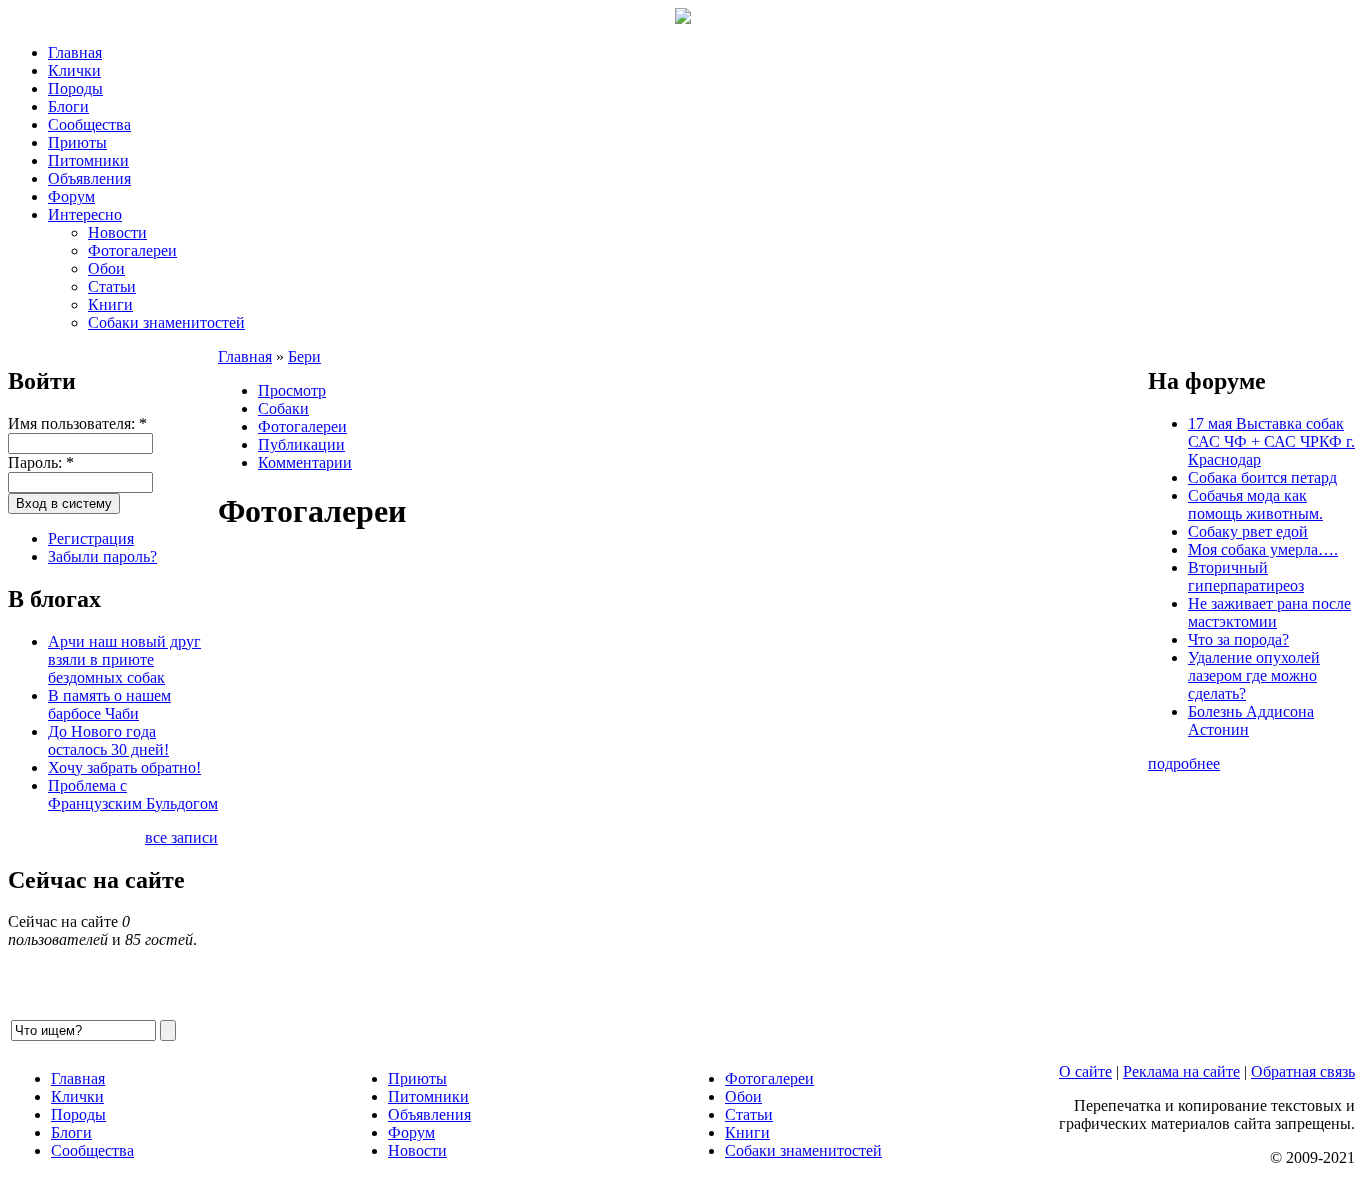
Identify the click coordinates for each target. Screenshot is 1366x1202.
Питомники (88, 160)
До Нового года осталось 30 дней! (108, 740)
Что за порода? (1238, 639)
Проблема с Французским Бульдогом (133, 794)
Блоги (68, 106)
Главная (75, 52)
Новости (117, 232)
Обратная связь (1303, 1071)
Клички (74, 70)
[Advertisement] (683, 784)
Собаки (283, 408)
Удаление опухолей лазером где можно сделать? (1254, 675)
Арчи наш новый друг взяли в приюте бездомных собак (124, 659)
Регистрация (91, 538)
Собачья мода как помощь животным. (1255, 504)
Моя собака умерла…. (1263, 549)
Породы (75, 88)
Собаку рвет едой (1248, 531)
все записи (181, 837)
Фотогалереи (132, 250)
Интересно (85, 214)
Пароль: (41, 462)
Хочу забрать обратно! (124, 767)
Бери (304, 356)
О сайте (1085, 1071)
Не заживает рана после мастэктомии (1269, 612)
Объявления (89, 178)
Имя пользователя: (77, 423)
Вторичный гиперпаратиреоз (1246, 576)
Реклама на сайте (1181, 1071)
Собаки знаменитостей (166, 322)
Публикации (301, 444)
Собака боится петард (1262, 477)
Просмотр (292, 390)
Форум (71, 196)
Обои (106, 268)
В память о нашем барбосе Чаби (109, 704)
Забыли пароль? (102, 556)
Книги (110, 304)
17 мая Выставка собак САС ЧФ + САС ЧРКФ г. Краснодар (1271, 441)
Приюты (77, 142)
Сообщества (89, 124)
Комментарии (305, 462)
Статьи (112, 286)
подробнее (1184, 763)
